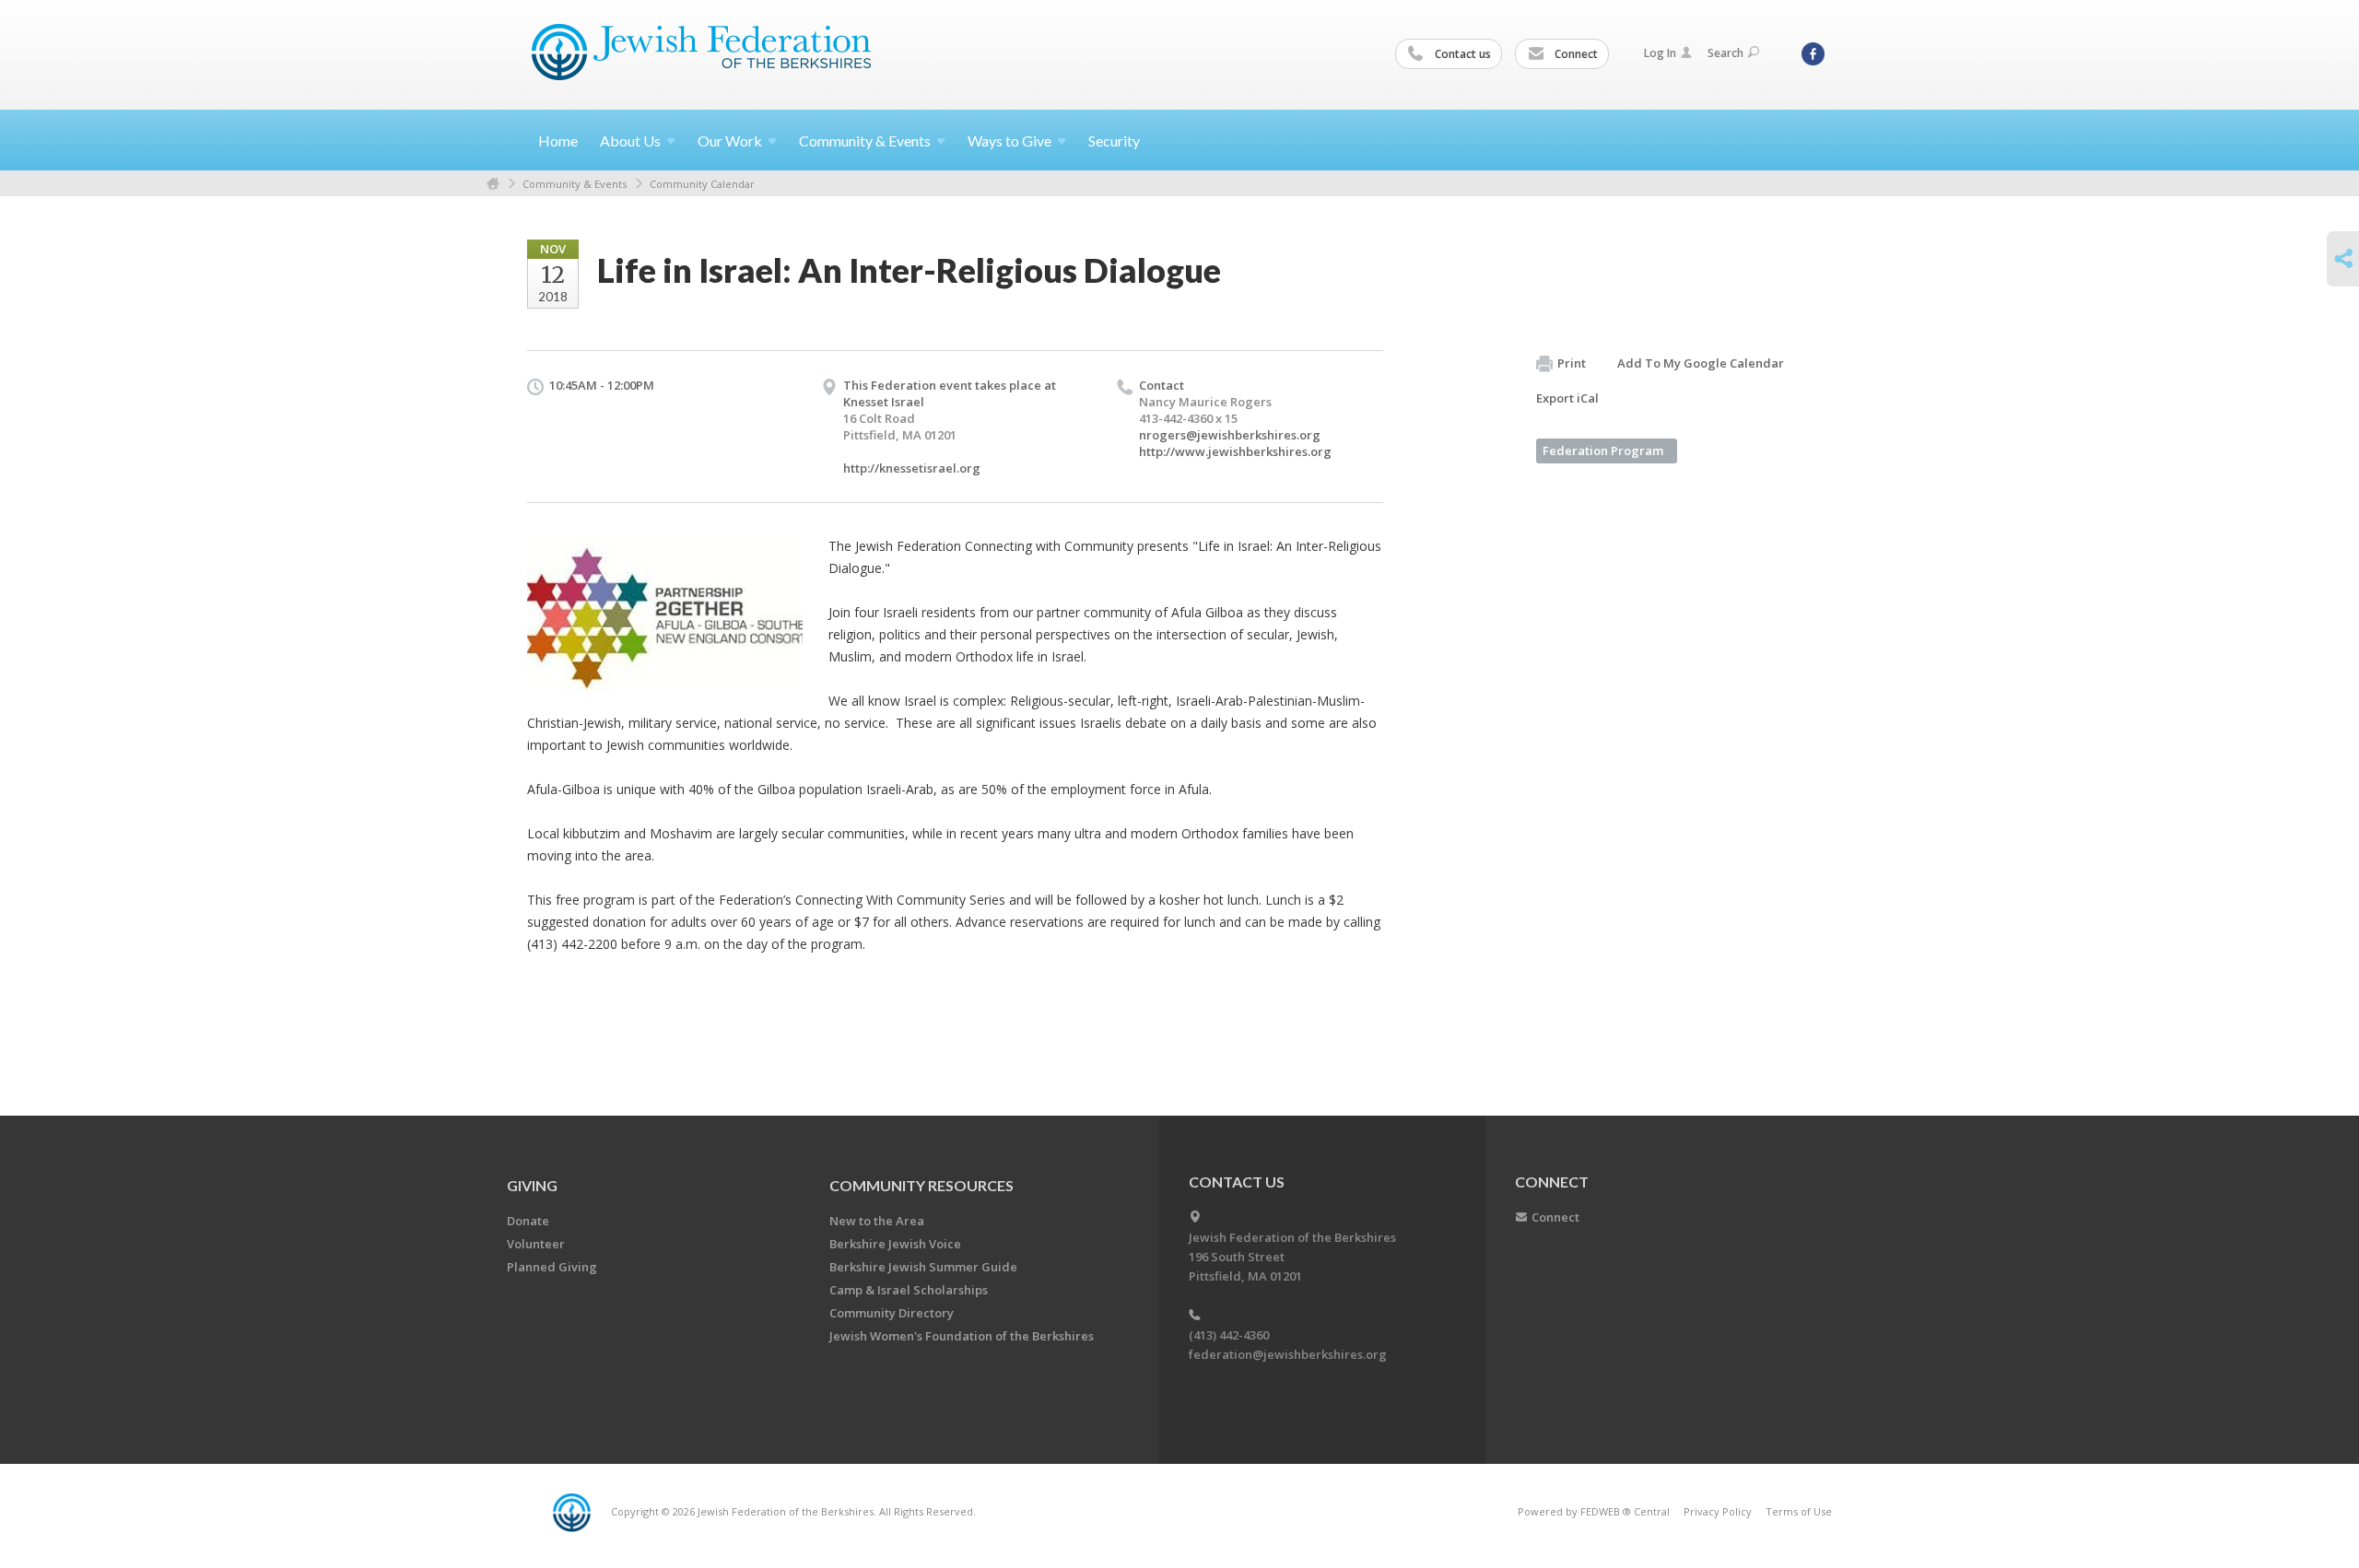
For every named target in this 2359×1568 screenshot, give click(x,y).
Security (1114, 140)
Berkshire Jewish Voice (895, 1244)
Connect (1575, 54)
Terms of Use (1799, 1511)
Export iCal (1567, 398)
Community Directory (892, 1313)
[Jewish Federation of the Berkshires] (702, 53)
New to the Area (877, 1221)
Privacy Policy (1718, 1511)
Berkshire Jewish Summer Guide (923, 1267)
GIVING (532, 1185)
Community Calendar (702, 184)
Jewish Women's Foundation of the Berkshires (962, 1336)
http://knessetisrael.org (912, 468)
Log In (1660, 53)
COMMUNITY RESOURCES (921, 1185)
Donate (528, 1221)
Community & (865, 140)
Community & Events (575, 184)
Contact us (1461, 54)
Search (1725, 53)
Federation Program (1603, 451)
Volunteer (536, 1244)
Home (558, 140)
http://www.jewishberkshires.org (1235, 451)
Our (730, 140)
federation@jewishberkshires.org (1288, 1354)
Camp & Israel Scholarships (909, 1290)
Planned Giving (552, 1267)
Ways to (1009, 140)
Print (1572, 363)
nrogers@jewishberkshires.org (1230, 435)
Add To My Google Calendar (1701, 363)
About (630, 140)
